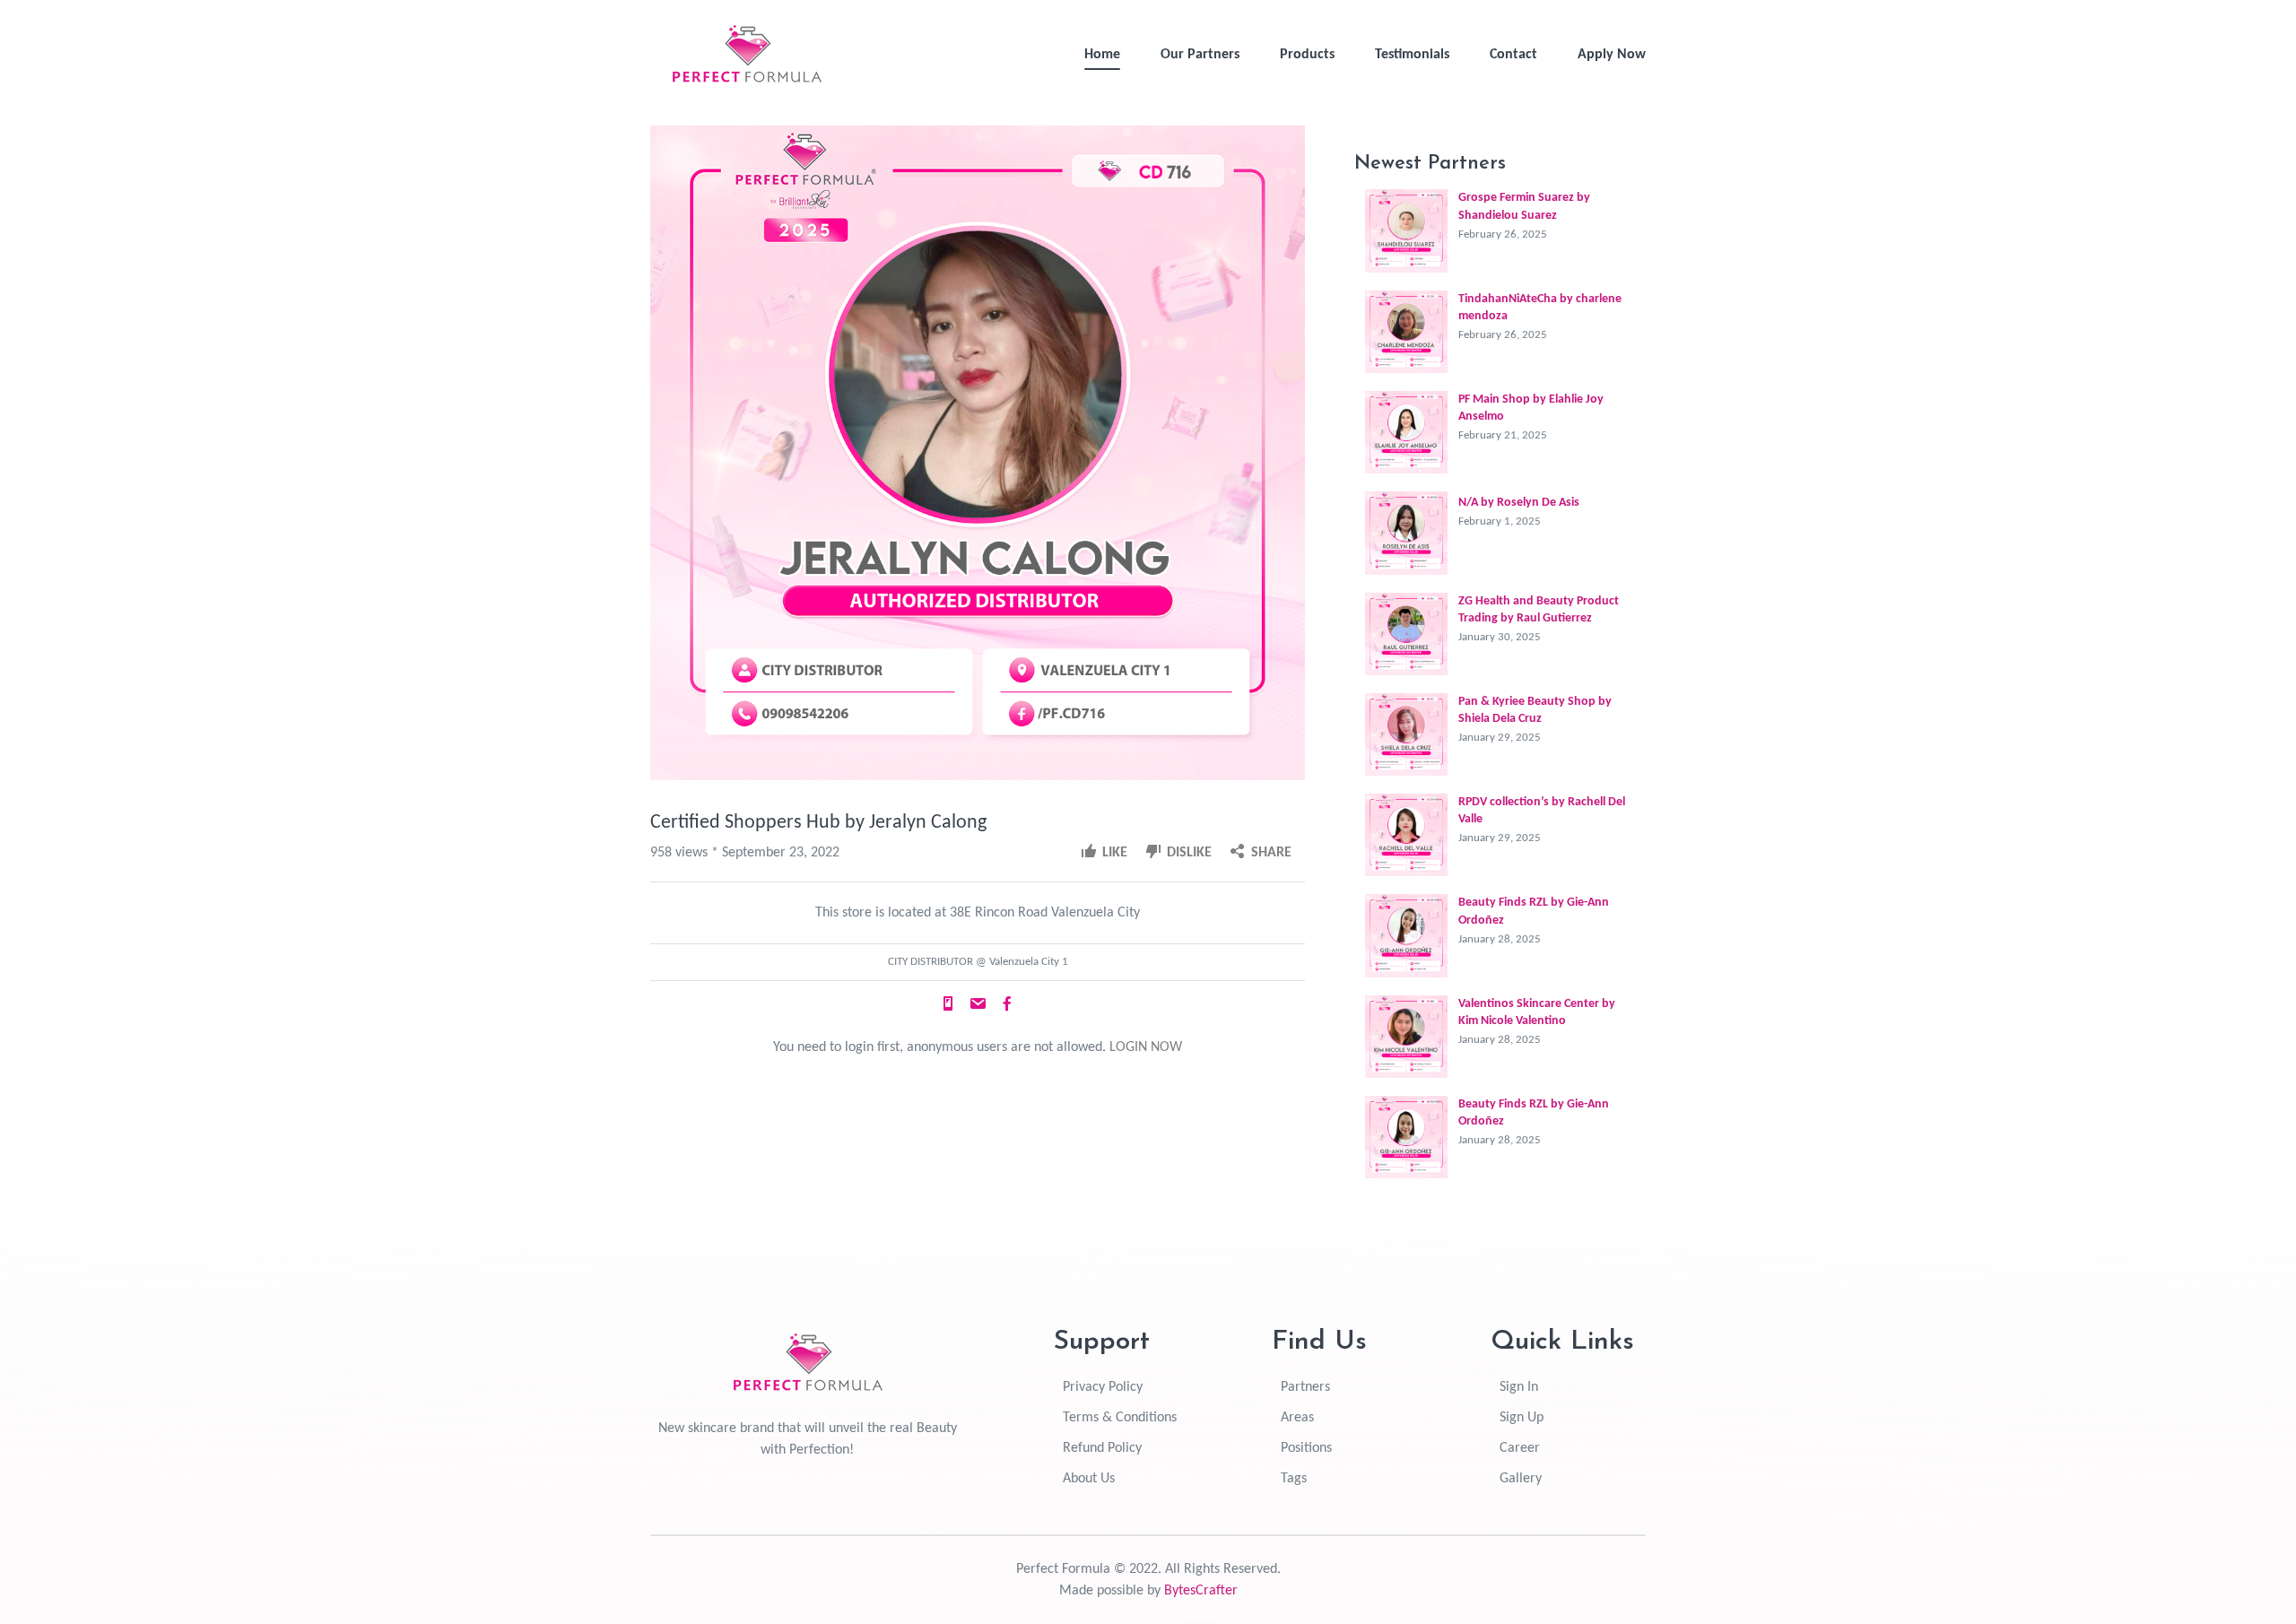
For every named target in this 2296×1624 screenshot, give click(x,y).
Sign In (1519, 1387)
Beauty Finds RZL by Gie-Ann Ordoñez (1534, 911)
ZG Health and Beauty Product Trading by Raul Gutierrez (1539, 610)
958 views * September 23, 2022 (745, 853)
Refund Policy (1102, 1448)
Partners (1305, 1387)
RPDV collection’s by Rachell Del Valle (1542, 811)
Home (1102, 55)
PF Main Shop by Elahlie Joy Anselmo (1531, 408)
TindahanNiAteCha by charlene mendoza (1540, 308)
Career (1520, 1448)
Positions (1306, 1448)
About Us (1089, 1479)
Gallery (1521, 1479)
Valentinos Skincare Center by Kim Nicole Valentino (1537, 1012)
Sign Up (1522, 1418)
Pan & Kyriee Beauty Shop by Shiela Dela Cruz (1535, 710)
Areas (1297, 1418)
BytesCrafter (1201, 1591)
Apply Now (1612, 55)
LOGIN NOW (1146, 1047)
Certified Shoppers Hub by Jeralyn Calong (818, 823)
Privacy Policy (1103, 1387)
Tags (1294, 1479)
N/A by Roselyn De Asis (1519, 503)
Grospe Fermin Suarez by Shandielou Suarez (1524, 206)
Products (1307, 55)
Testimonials (1412, 55)
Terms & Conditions (1120, 1418)
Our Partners (1200, 55)
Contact (1513, 55)
